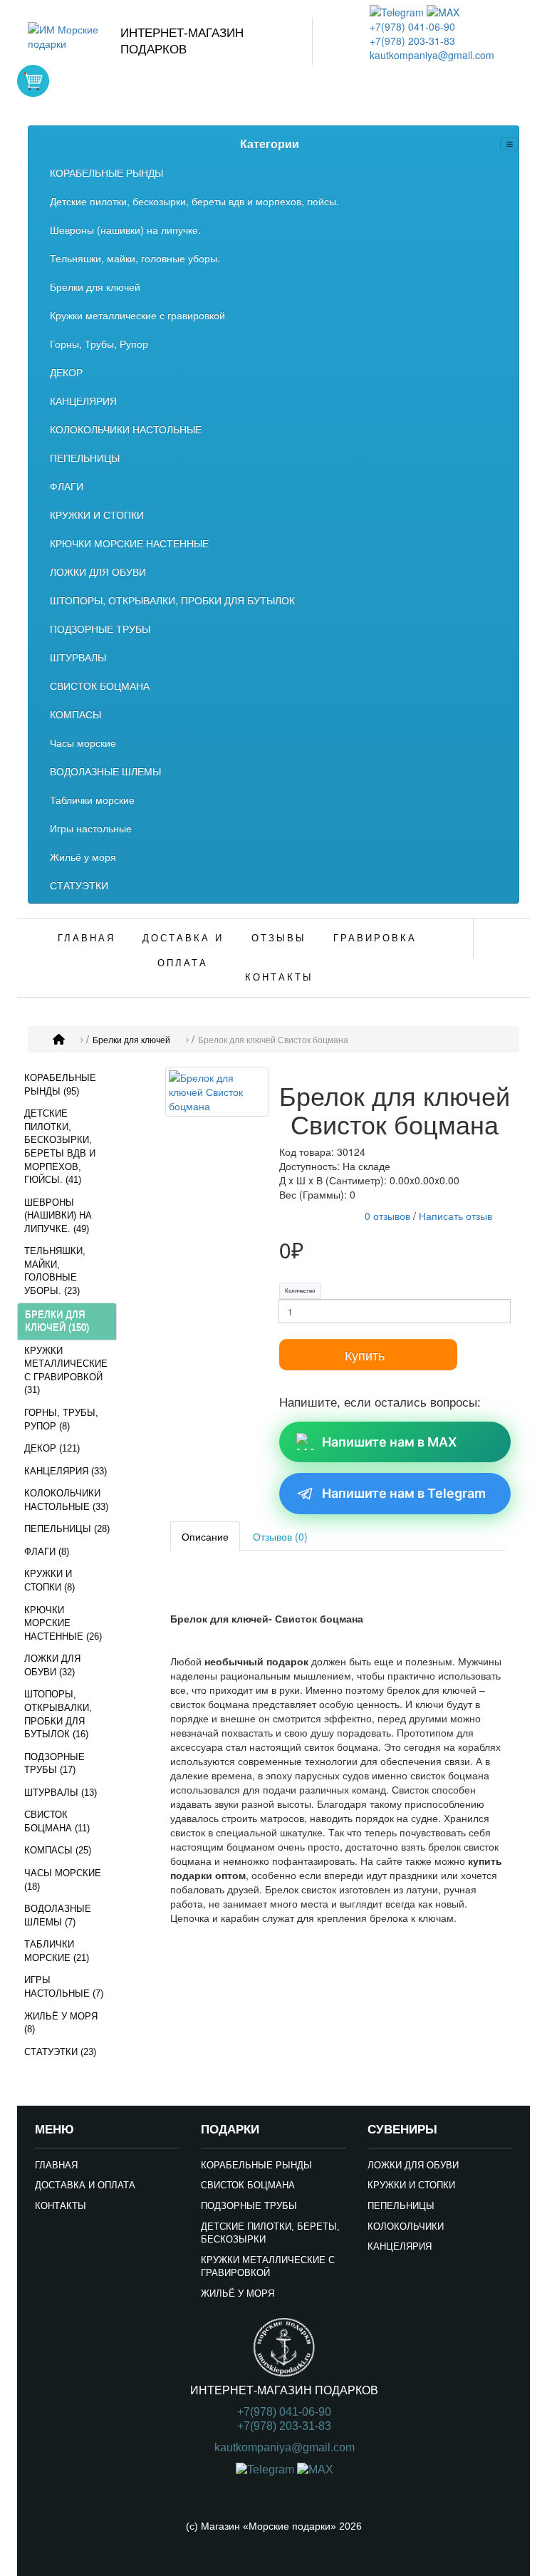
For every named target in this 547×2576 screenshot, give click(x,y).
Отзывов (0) (280, 1536)
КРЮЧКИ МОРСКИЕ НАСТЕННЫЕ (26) (63, 1623)
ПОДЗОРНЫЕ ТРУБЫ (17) (54, 1764)
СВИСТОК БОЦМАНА (100, 686)
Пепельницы (401, 2206)
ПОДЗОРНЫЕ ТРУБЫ (100, 629)
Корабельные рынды (256, 2165)
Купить (365, 1355)
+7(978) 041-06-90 (412, 26)
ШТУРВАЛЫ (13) (61, 1793)
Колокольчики (406, 2226)
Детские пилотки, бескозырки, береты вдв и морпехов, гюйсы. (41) (60, 1147)
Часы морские (83, 743)
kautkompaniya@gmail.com (432, 55)
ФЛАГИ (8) (47, 1552)
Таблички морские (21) (57, 1951)
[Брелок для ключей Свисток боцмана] (217, 1094)
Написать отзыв (455, 1216)
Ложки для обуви (413, 2165)
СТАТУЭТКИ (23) (60, 2052)
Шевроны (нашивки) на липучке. (125, 229)
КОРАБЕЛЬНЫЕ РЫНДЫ (106, 172)
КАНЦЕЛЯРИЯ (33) (66, 1471)
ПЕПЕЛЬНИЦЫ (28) (67, 1529)
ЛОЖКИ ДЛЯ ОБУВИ (98, 571)
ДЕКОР (66, 372)
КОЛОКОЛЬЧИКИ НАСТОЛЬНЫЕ (126, 429)
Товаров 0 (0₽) (33, 81)
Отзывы (279, 938)
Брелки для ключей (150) (57, 1321)
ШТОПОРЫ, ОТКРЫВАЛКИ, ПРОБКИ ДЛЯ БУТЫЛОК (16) (58, 1714)
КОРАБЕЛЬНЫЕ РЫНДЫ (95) (60, 1085)
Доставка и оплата (183, 951)
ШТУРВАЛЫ (78, 657)
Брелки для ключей (95, 286)
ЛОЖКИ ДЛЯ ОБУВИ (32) (52, 1665)
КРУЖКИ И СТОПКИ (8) (50, 1581)
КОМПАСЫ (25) (58, 1850)
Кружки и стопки (411, 2185)
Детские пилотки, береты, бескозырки (270, 2233)
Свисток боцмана (248, 2185)
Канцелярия (400, 2246)
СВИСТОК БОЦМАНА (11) (57, 1821)
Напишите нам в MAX (389, 1442)
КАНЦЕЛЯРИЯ (83, 400)
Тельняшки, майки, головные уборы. (135, 258)
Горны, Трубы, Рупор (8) (61, 1419)
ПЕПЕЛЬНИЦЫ (85, 457)
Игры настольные (91, 828)
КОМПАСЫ (75, 714)
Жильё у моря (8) (61, 2023)
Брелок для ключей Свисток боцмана (273, 1040)
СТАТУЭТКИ (79, 885)
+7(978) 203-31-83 (412, 41)
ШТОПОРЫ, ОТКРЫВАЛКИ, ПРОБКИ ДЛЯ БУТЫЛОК (172, 600)
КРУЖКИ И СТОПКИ (97, 514)
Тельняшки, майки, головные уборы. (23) (55, 1271)
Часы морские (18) (63, 1880)
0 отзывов (387, 1216)
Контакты (279, 977)
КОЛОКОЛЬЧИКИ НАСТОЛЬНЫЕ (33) (66, 1500)
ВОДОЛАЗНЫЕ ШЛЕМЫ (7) (58, 1915)
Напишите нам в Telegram (404, 1493)
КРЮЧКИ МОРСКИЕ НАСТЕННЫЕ (129, 543)
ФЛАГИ (67, 486)
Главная (87, 938)
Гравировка (375, 938)
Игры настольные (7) (64, 1987)
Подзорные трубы (249, 2206)
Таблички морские (92, 800)
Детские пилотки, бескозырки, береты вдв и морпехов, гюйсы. (194, 201)
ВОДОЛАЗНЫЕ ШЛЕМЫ (105, 771)
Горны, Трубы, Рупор (99, 343)
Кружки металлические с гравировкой (137, 315)
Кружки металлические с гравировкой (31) (66, 1371)
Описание (205, 1536)
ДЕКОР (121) (52, 1448)
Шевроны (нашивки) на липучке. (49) (58, 1216)
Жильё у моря (83, 857)
